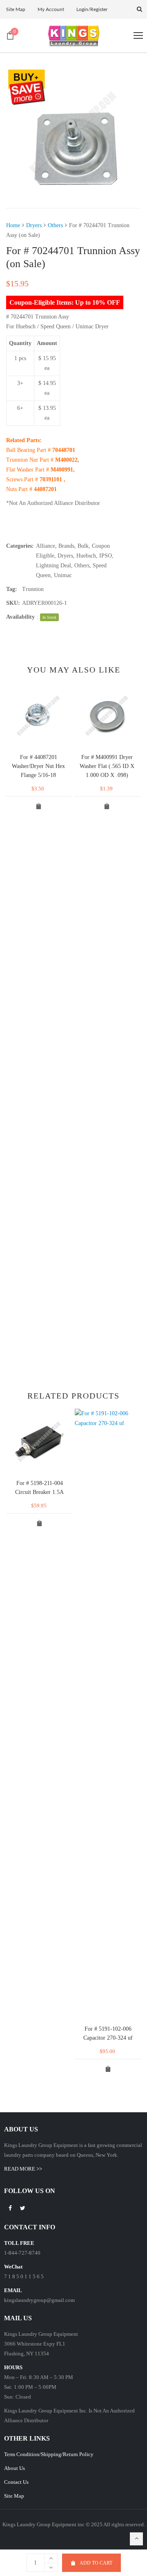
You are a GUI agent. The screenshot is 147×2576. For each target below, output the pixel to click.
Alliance (46, 546)
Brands (66, 546)
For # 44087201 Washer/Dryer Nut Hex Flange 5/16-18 (38, 766)
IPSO (106, 556)
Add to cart (96, 2563)
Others (55, 225)
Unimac (63, 575)
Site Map (14, 2496)
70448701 (64, 450)
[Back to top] (136, 2539)
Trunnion (33, 589)
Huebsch (86, 556)
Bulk (83, 546)
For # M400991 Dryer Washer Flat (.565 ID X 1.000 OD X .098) (107, 766)
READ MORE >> (23, 2169)
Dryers (34, 225)
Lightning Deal (53, 565)
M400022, (67, 460)
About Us (14, 2468)
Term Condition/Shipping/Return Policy (49, 2454)
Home (13, 225)
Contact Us (16, 2482)
